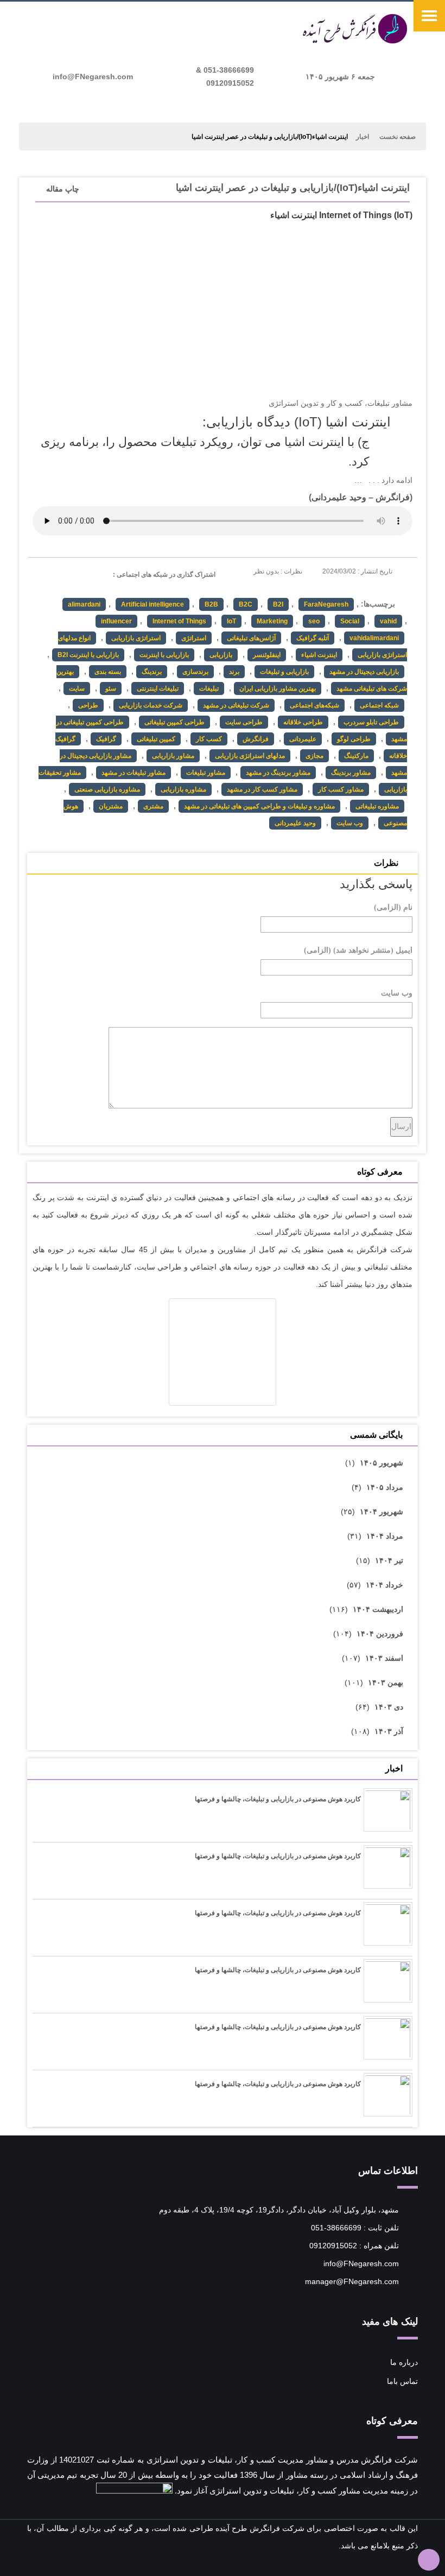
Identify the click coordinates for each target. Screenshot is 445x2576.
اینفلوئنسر (267, 655)
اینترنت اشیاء (319, 655)
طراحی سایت (244, 722)
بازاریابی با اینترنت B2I (88, 655)
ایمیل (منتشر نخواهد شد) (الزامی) (358, 950)
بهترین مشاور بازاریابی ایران (278, 688)
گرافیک (106, 739)
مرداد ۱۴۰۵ (385, 1487)
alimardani (84, 604)
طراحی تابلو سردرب (371, 722)
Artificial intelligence (152, 604)
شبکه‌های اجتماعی (314, 705)
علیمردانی (303, 739)
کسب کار (209, 739)
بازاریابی (221, 655)
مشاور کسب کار (341, 789)
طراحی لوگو (354, 739)
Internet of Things (179, 621)
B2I (278, 604)
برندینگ (152, 672)
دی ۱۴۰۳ (389, 1707)
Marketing (272, 621)
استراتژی (194, 638)
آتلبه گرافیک (313, 638)
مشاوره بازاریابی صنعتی (107, 789)
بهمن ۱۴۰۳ (386, 1682)
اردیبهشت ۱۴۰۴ (378, 1609)
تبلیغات (209, 688)
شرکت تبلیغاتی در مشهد (236, 705)
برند (234, 672)
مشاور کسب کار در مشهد (262, 789)
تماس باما (402, 2381)
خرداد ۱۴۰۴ (384, 1585)
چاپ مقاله (63, 189)
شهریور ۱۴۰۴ (382, 1512)
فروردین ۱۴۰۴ (380, 1634)
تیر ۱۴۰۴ (389, 1560)
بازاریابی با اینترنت (164, 655)
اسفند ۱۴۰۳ (384, 1658)
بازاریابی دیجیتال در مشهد (364, 672)
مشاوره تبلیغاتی (377, 806)
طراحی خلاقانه (303, 722)
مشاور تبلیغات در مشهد (133, 773)
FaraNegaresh (326, 604)
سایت (77, 688)
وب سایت (350, 823)
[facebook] (100, 573)
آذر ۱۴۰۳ (389, 1731)
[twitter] (60, 573)
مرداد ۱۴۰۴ (385, 1536)
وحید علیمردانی (339, 497)
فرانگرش (393, 497)
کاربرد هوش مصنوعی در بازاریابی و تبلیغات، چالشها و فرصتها (278, 1799)
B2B (211, 604)
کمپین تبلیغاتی (156, 739)
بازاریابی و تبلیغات (284, 672)
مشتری (153, 806)
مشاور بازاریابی (173, 756)
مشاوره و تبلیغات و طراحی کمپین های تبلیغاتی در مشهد (259, 806)
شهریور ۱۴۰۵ (382, 1463)
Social (350, 621)
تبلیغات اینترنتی (158, 688)
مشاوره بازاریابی (183, 789)
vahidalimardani (374, 638)
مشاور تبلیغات (206, 773)
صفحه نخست (398, 137)
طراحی (88, 705)
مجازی (314, 756)
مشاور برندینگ (351, 773)
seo (314, 621)
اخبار (363, 137)
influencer (116, 621)
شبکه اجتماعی (379, 705)
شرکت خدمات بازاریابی (151, 705)
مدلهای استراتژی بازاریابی (250, 756)
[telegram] (40, 573)
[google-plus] (80, 573)
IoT (231, 621)
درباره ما (404, 2362)
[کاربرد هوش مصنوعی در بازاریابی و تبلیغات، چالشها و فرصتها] (388, 1814)
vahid (388, 621)
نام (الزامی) (393, 907)
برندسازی (195, 672)
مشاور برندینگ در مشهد (278, 773)
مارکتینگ (356, 756)
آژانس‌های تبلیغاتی (251, 638)
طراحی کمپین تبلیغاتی (174, 722)
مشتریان (111, 806)
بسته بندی (108, 672)
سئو (111, 688)
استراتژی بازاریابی (136, 638)
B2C (246, 604)
